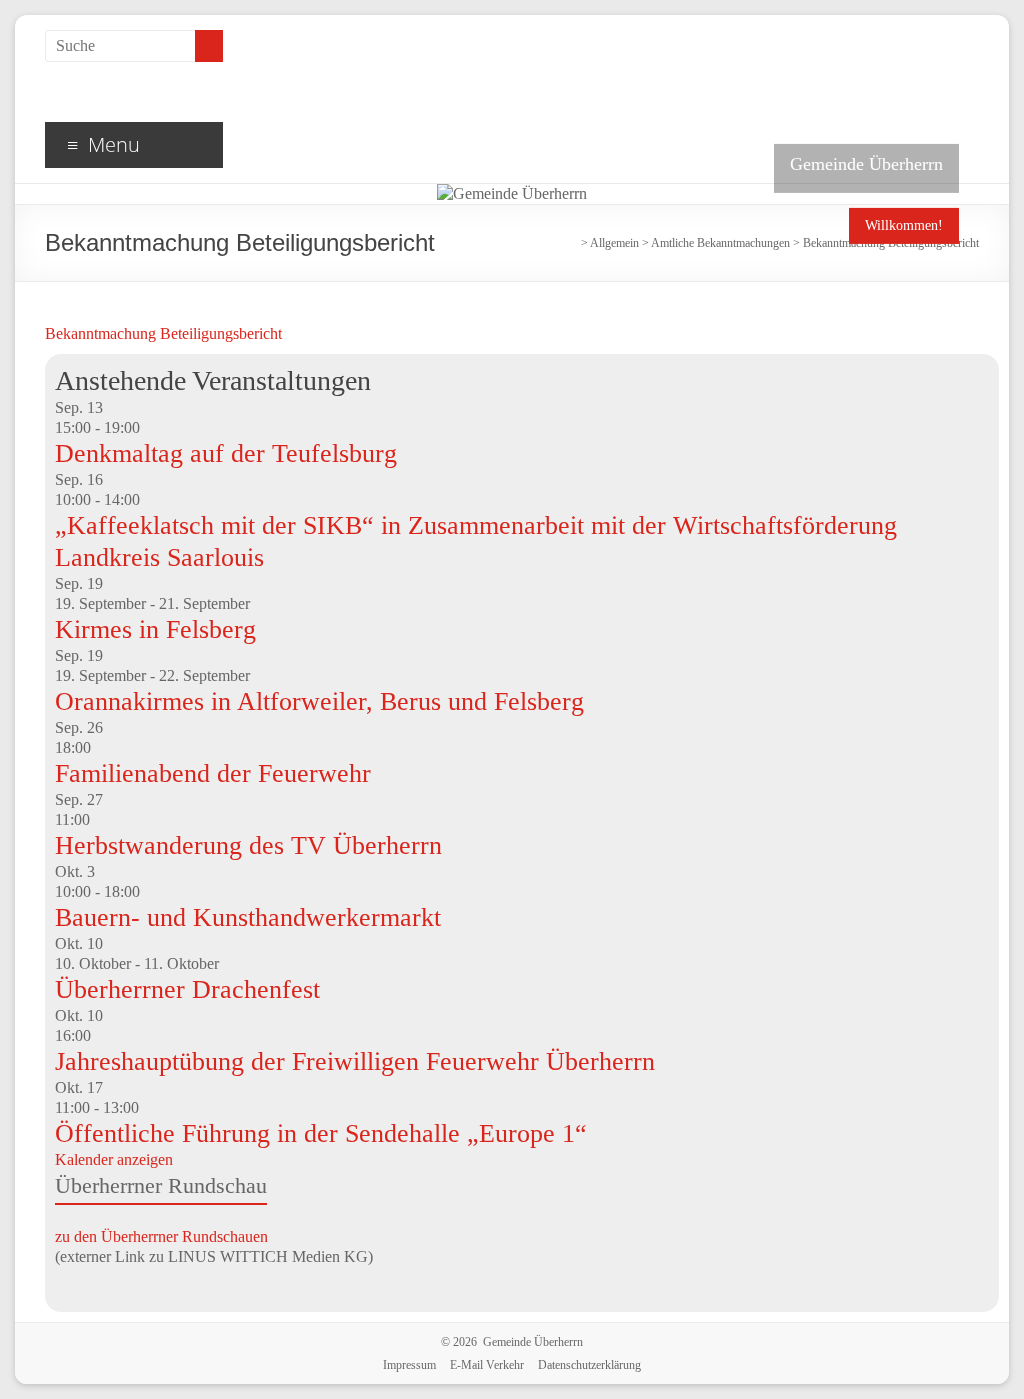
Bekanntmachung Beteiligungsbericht (163, 333)
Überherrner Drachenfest (187, 989)
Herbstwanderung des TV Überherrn (248, 845)
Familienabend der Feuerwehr (213, 773)
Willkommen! (904, 225)
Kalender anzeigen (114, 1159)
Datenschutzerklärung (589, 1365)
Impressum (409, 1365)
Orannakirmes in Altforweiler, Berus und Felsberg (319, 701)
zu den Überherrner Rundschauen (161, 1236)
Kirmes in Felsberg (155, 629)
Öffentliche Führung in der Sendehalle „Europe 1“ (321, 1133)
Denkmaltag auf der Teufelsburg (226, 453)
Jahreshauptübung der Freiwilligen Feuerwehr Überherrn (355, 1061)
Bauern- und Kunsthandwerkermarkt (248, 917)
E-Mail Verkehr (487, 1365)
